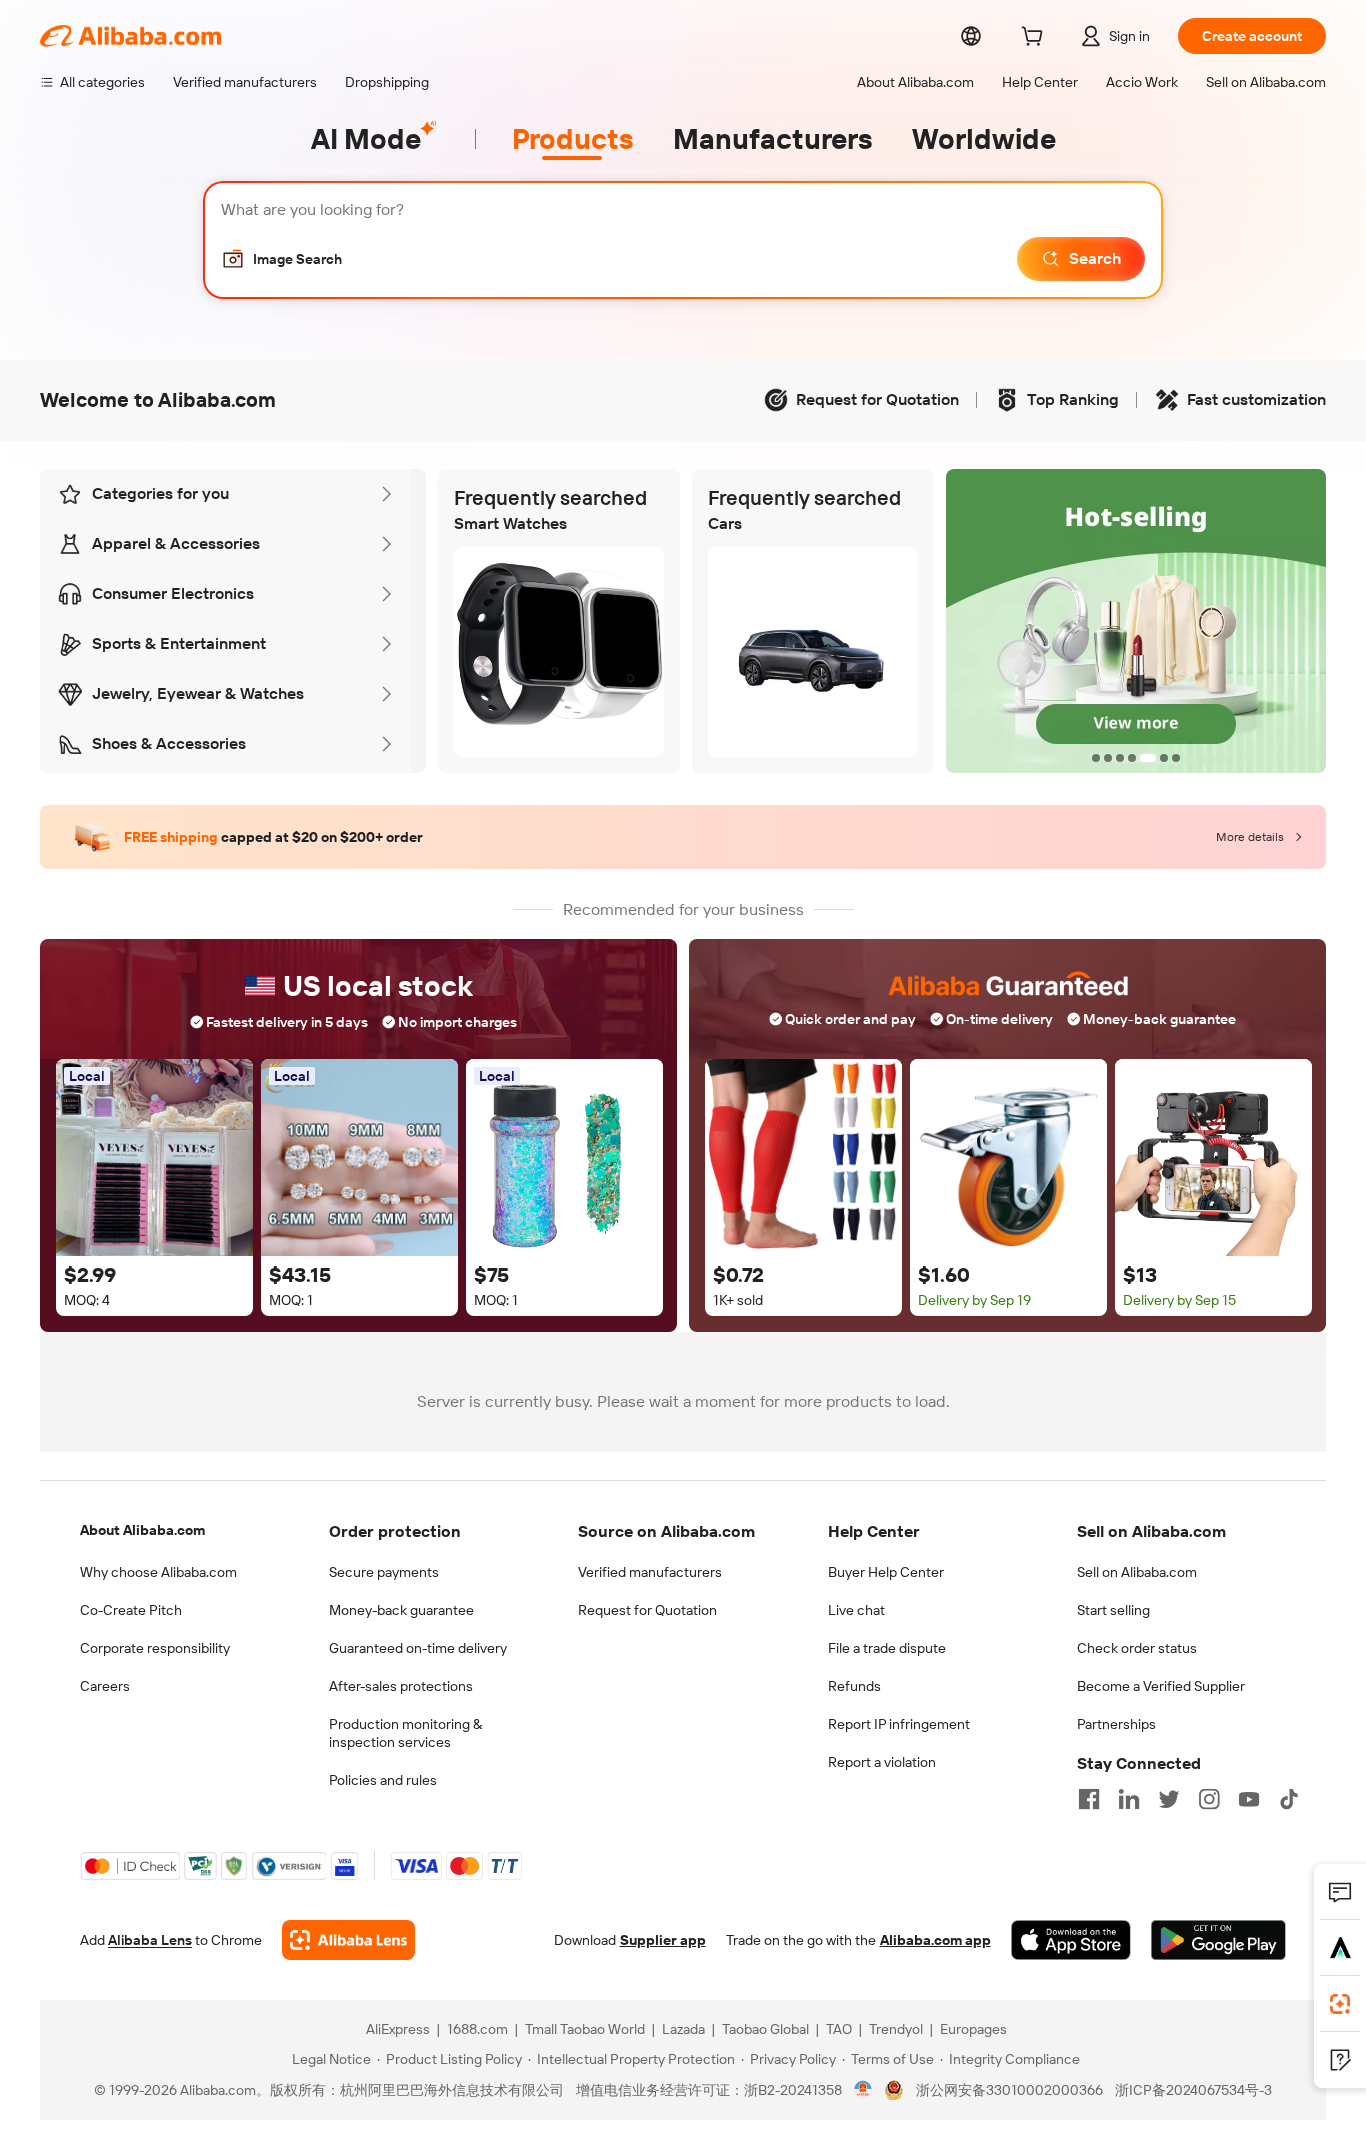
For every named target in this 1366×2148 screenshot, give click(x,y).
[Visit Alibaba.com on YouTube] (1249, 1799)
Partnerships (1116, 1724)
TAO (839, 2029)
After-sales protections (401, 1686)
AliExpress (398, 2029)
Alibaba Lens (150, 1940)
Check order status (1137, 1648)
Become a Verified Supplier (1161, 1686)
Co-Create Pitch (131, 1610)
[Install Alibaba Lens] (1340, 2004)
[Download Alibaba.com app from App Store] (1071, 1940)
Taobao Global (765, 2029)
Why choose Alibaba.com (158, 1572)
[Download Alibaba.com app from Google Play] (1218, 1940)
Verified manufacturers (650, 1572)
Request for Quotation (647, 1610)
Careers (105, 1686)
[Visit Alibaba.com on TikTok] (1289, 1799)
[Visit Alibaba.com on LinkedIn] (1129, 1799)
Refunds (854, 1686)
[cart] (1036, 39)
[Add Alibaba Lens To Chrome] (348, 1940)
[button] (281, 259)
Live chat (856, 1610)
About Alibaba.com (142, 1530)
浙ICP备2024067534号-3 (1193, 2090)
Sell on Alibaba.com (1137, 1572)
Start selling (1113, 1610)
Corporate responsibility (155, 1648)
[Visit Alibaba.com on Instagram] (1209, 1799)
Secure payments (384, 1572)
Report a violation (882, 1762)
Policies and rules (383, 1780)
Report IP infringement (899, 1724)
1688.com (477, 2029)
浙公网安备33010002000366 (1009, 2090)
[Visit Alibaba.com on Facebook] (1089, 1799)
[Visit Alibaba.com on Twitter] (1169, 1799)
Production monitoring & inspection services (405, 1733)
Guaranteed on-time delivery (418, 1648)
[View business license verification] (863, 2090)
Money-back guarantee (401, 1610)
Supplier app (663, 1940)
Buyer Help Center (886, 1572)
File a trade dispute (887, 1648)
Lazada (683, 2029)
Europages (973, 2029)
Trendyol (896, 2029)
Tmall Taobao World (585, 2029)
